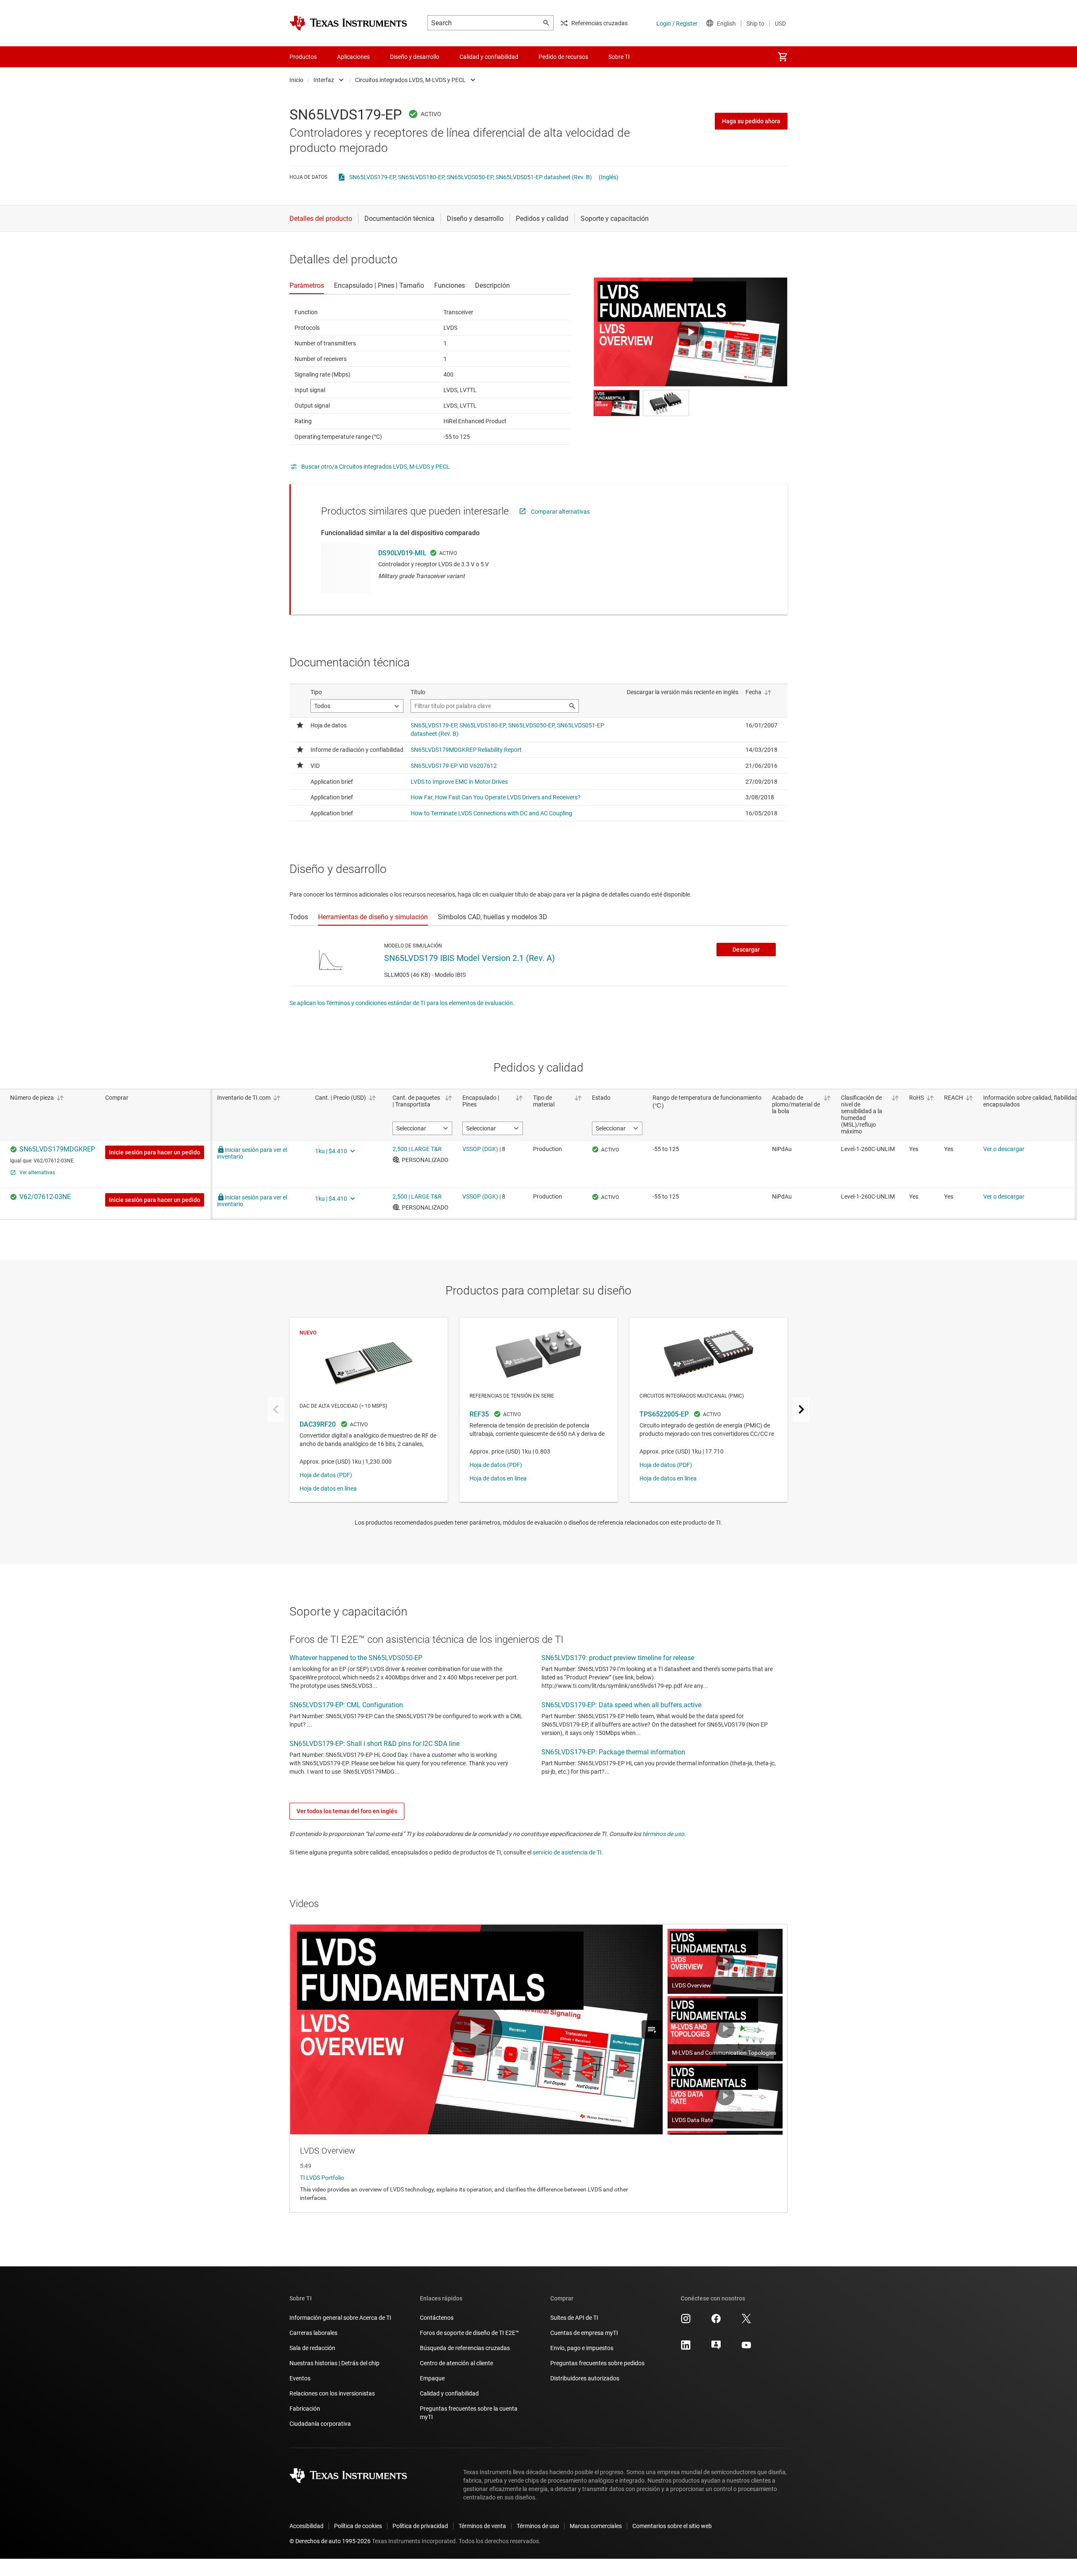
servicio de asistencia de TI (567, 1852)
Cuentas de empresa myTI (584, 2333)
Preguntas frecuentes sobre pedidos (597, 2363)
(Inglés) (609, 177)
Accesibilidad (306, 2526)
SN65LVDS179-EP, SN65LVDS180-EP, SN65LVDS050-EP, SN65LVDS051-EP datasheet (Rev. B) (471, 177)
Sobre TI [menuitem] (619, 57)
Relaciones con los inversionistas (332, 2393)
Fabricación (305, 2409)
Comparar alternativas (560, 512)
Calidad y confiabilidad (449, 2393)
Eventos (300, 2378)
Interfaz (324, 80)
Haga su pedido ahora (751, 121)
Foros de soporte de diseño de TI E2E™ (470, 2333)
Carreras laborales (313, 2333)
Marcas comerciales (596, 2526)
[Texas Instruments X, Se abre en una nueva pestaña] (746, 2321)
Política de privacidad (420, 2526)
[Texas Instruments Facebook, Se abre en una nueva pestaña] (716, 2321)
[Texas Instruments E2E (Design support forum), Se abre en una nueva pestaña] (716, 2348)
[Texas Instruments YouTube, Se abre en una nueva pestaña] (746, 2348)
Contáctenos (437, 2318)
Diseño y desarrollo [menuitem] (415, 57)
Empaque (432, 2378)
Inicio (296, 80)
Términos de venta (482, 2526)
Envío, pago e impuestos (582, 2348)
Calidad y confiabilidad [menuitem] (489, 57)
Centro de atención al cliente (456, 2363)
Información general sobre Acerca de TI (340, 2318)
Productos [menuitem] (303, 57)
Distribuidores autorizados (585, 2378)
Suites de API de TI (574, 2318)
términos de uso (663, 1834)
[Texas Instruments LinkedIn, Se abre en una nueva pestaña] (686, 2348)
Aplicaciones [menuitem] (353, 57)
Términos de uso (538, 2526)
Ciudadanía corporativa (320, 2424)
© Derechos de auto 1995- (330, 2541)
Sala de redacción (312, 2348)
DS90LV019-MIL (402, 553)
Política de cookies (358, 2526)
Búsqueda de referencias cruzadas (465, 2348)
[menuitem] (783, 57)
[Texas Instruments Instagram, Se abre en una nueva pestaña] (686, 2321)
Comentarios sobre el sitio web (672, 2526)
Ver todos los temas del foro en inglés (347, 1811)
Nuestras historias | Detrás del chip (334, 2363)
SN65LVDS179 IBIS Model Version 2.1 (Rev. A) (470, 958)
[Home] (348, 23)
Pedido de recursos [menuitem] (563, 57)
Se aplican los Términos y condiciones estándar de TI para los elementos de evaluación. (402, 1003)
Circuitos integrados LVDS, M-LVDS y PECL (410, 80)
